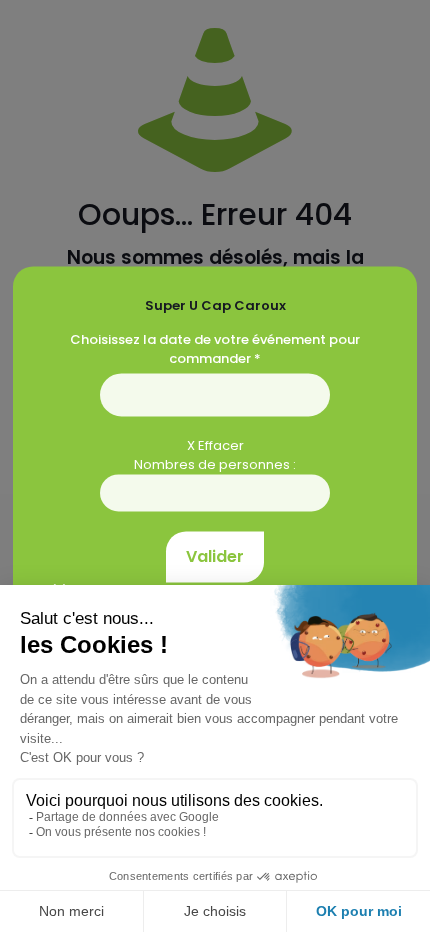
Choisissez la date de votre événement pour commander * (215, 349)
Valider (215, 556)
